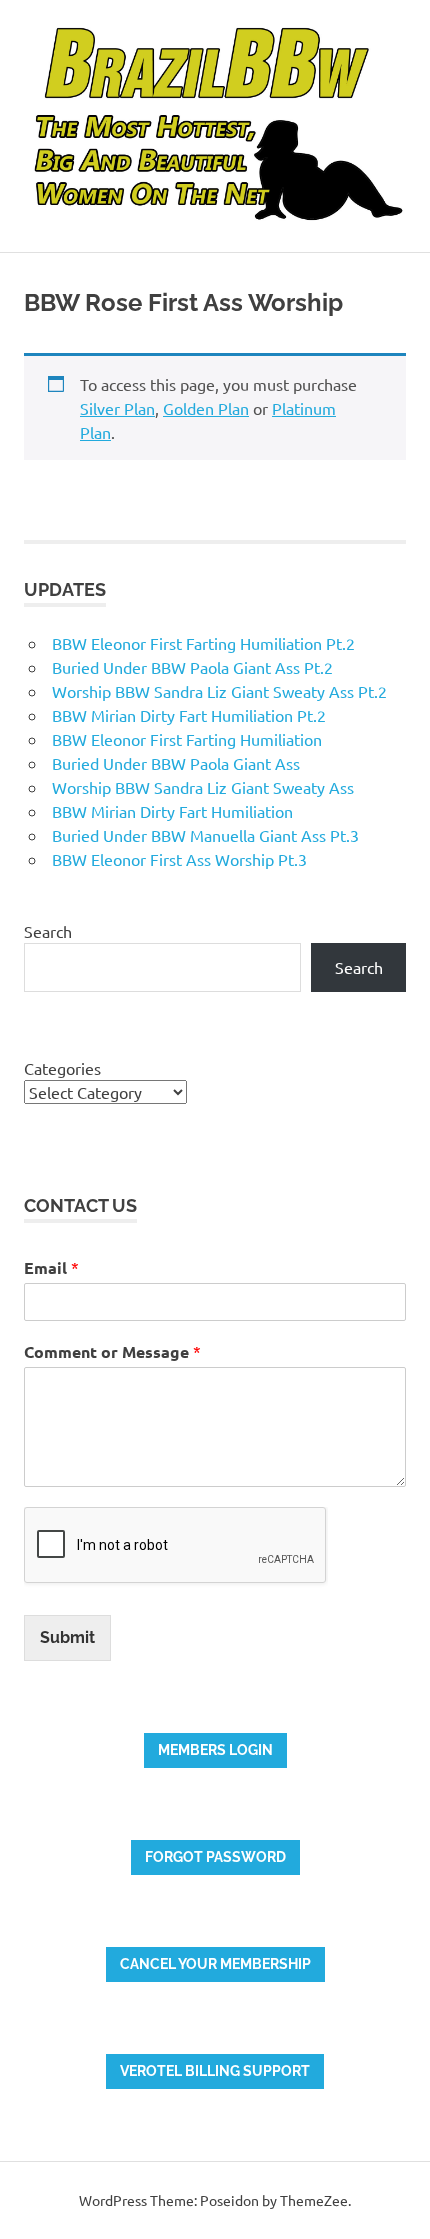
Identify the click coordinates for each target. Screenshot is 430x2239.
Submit (67, 1637)
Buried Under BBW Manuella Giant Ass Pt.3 (205, 835)
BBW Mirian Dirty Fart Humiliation (172, 811)
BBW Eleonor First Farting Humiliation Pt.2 (203, 643)
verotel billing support (215, 2071)
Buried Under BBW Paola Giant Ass (176, 763)
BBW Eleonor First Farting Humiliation (187, 739)
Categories (62, 1068)
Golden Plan (206, 408)
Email (51, 1267)
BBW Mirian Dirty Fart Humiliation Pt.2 (189, 715)
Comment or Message (112, 1351)
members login (215, 1750)
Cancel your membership (215, 1964)
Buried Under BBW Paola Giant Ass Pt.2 (192, 667)
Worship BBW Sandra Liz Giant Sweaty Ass (203, 787)
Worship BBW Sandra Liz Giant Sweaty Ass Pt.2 (219, 691)
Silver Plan (117, 408)
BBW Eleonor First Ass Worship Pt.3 (179, 859)
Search (48, 931)
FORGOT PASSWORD (215, 1857)
